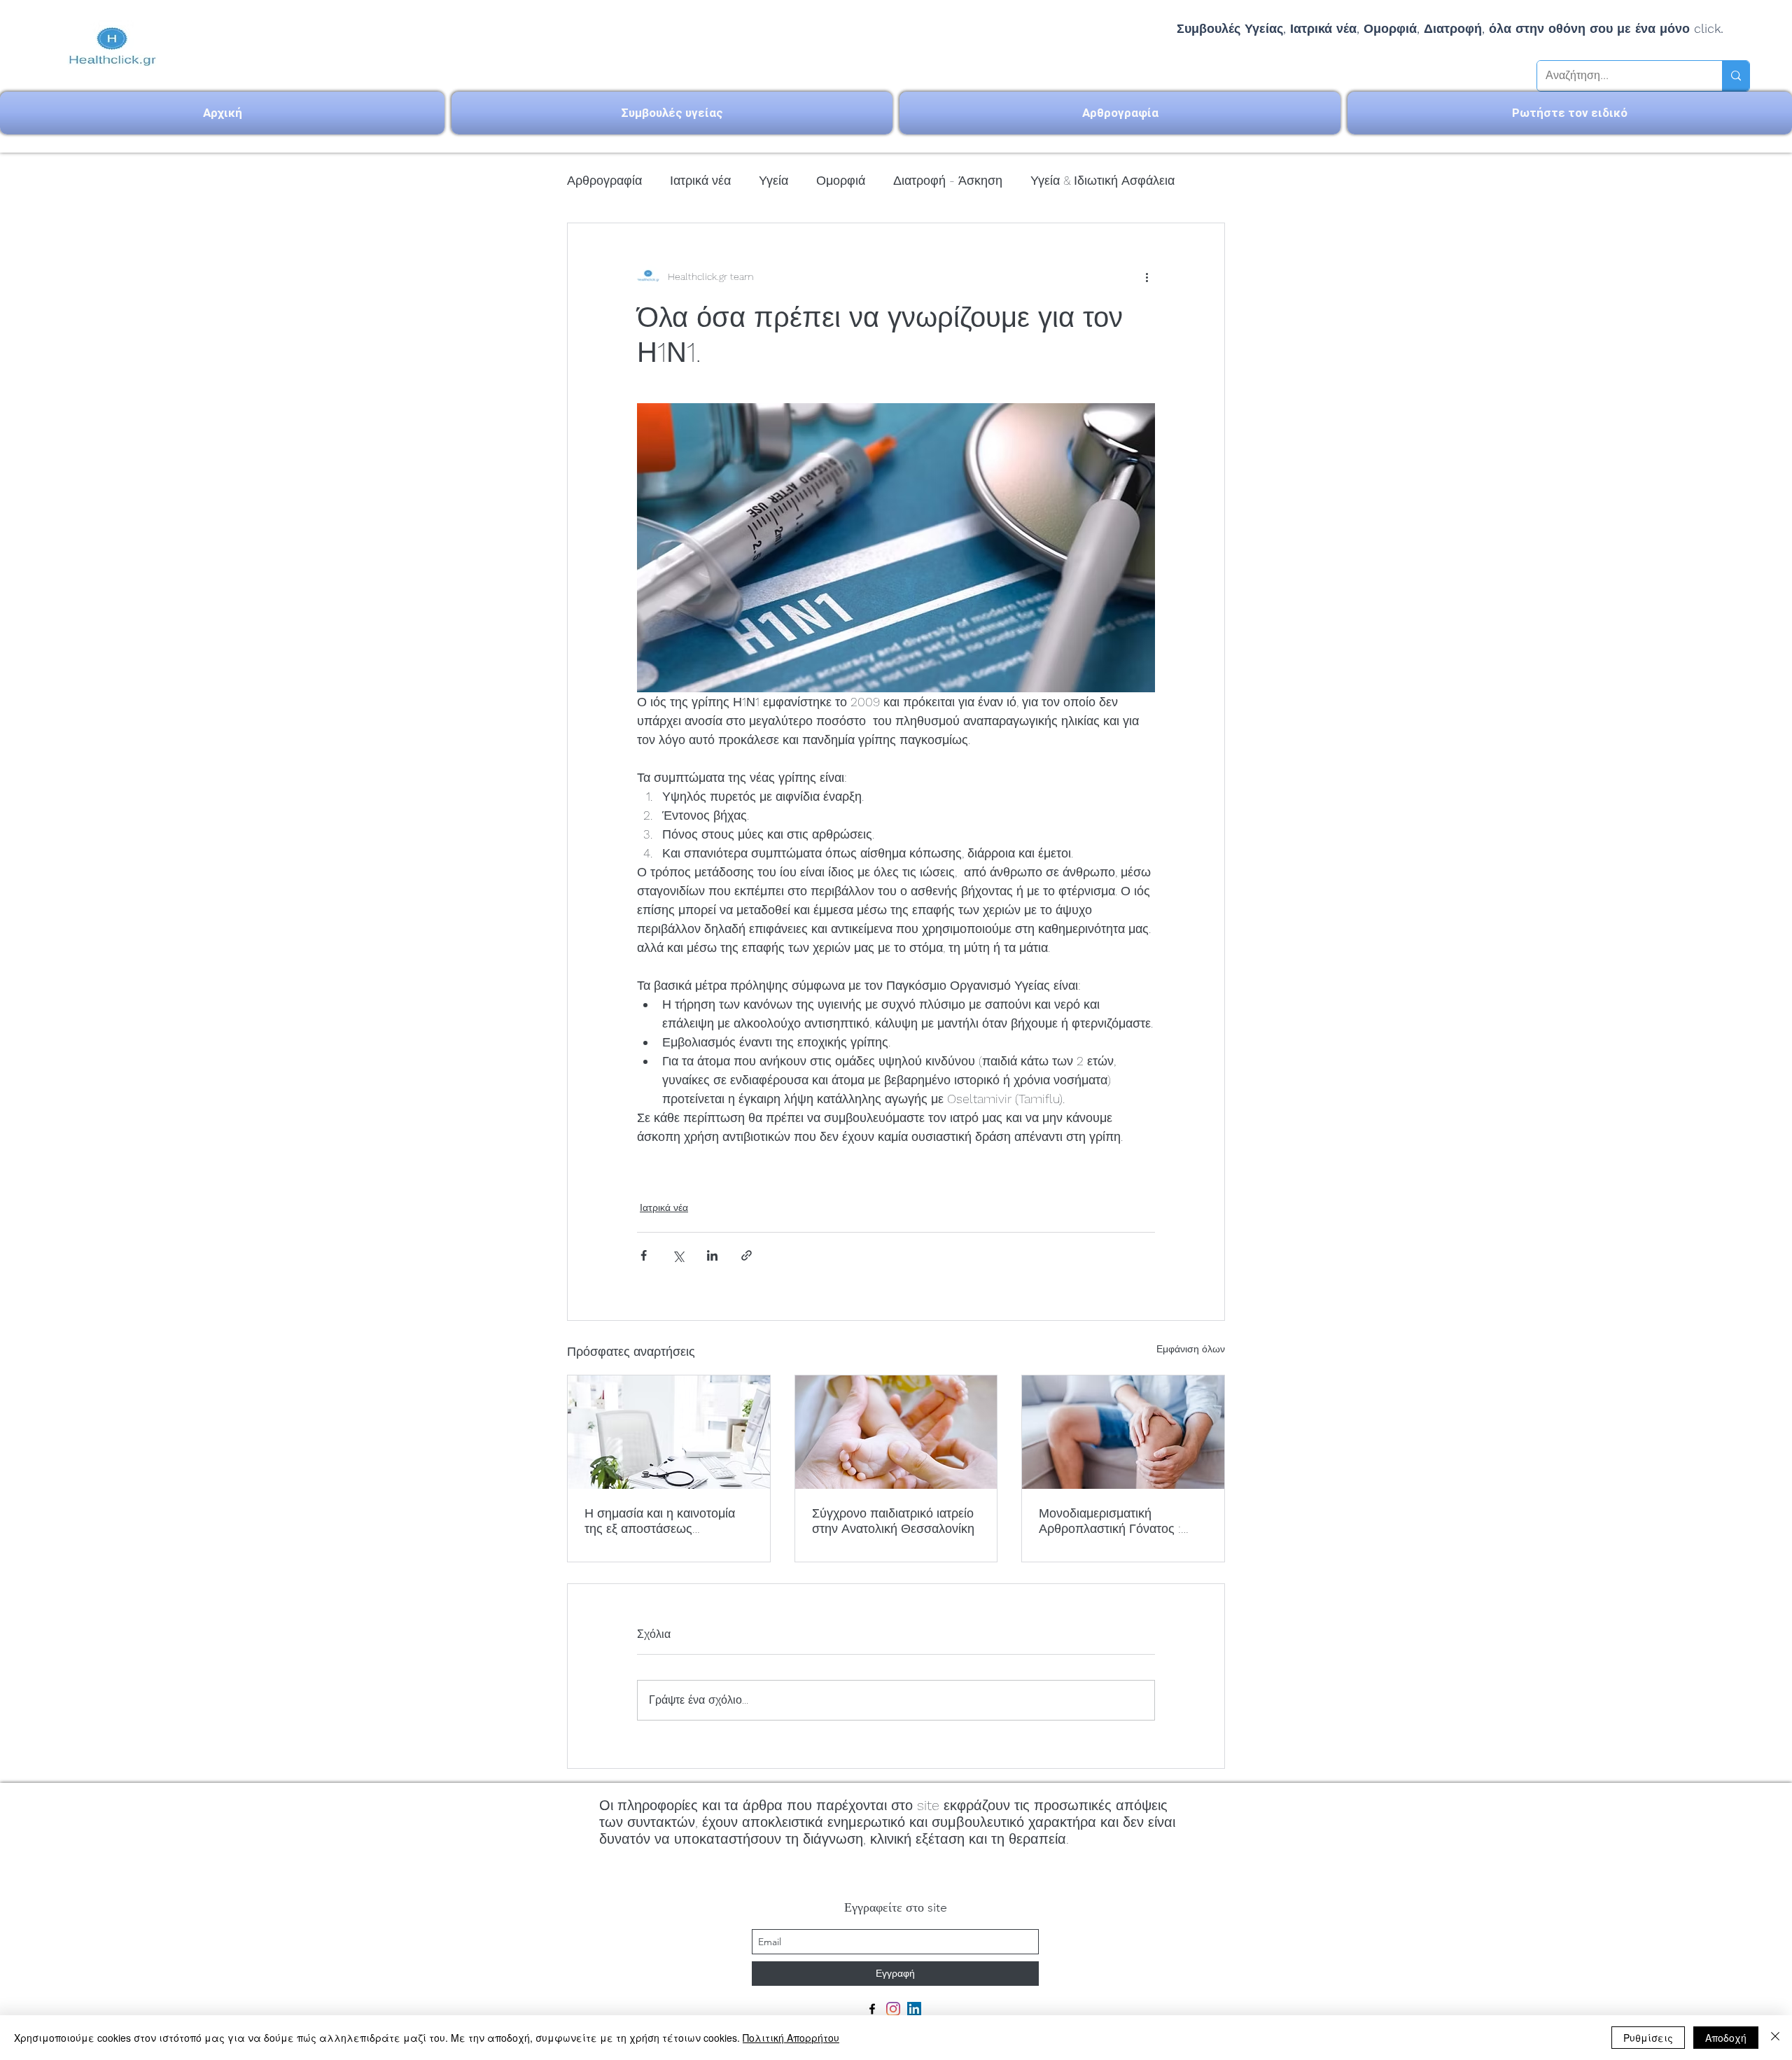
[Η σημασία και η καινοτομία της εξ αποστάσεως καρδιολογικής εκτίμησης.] (669, 1432)
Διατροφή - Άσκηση (948, 180)
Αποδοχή (1726, 2038)
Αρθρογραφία (604, 180)
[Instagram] (893, 2009)
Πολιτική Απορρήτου (791, 2038)
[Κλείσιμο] (1775, 2038)
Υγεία (773, 180)
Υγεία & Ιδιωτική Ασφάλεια (1102, 180)
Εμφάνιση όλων (1191, 1349)
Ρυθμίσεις (1648, 2038)
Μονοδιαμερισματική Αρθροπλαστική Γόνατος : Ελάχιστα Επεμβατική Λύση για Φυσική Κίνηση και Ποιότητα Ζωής (1115, 1521)
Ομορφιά (841, 180)
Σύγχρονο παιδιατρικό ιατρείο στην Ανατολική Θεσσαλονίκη (893, 1521)
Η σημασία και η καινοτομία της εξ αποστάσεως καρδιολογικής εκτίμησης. (660, 1521)
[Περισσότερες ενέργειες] (1147, 276)
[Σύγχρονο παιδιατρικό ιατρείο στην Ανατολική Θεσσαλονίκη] (896, 1432)
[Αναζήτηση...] (1736, 76)
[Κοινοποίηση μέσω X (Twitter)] (678, 1255)
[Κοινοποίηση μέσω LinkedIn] (712, 1255)
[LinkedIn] (914, 2009)
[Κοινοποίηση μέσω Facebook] (644, 1255)
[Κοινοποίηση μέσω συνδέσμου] (747, 1255)
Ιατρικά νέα (700, 180)
